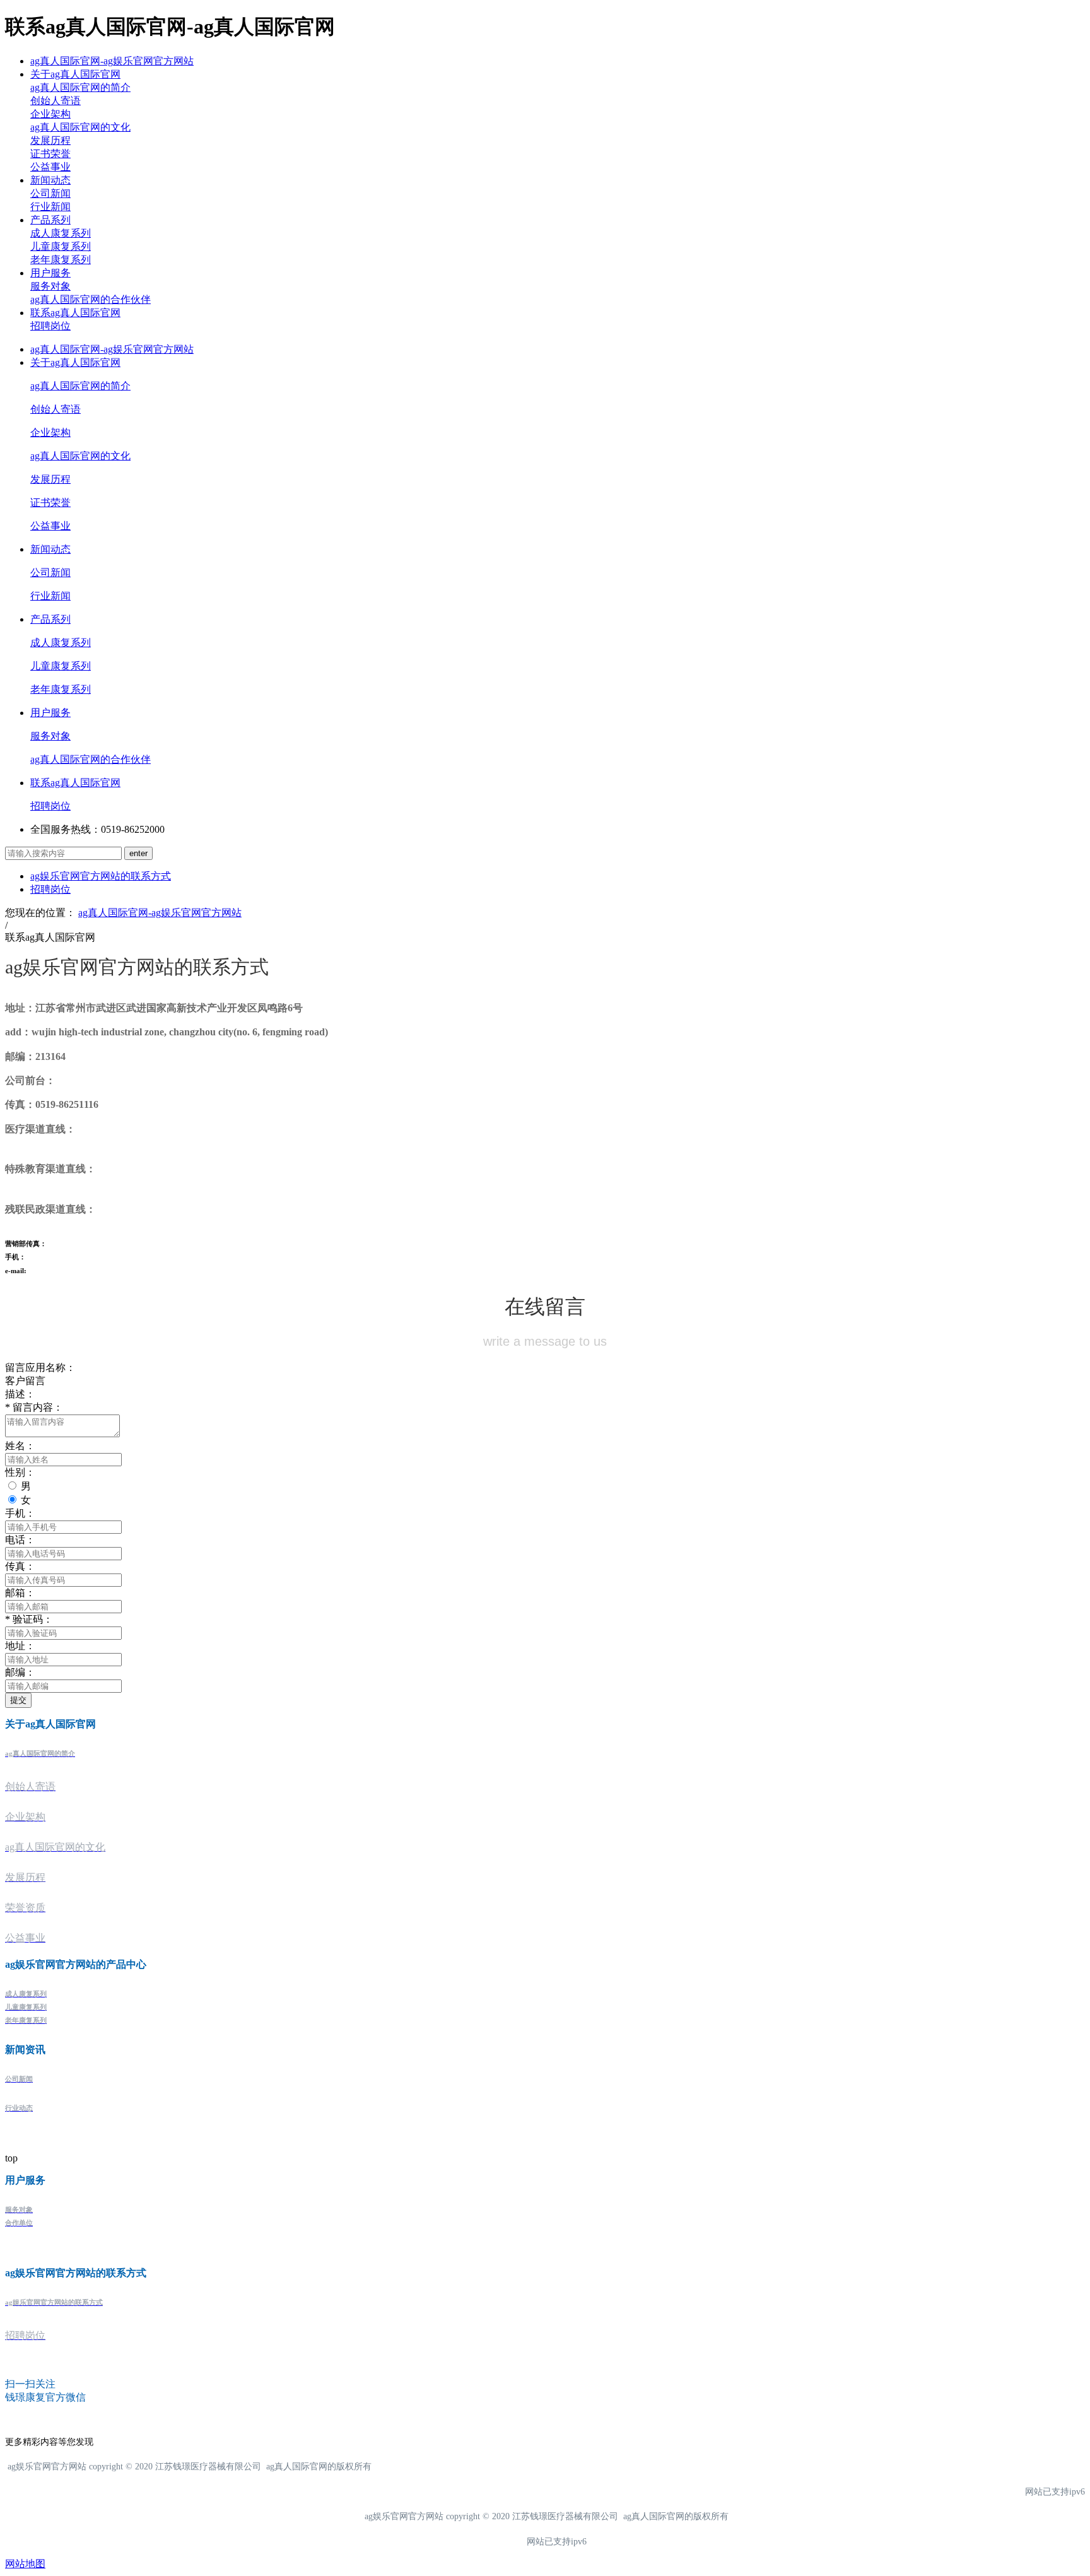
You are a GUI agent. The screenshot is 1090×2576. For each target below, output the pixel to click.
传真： (20, 1566)
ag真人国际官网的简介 (80, 87)
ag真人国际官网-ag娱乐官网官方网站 (112, 61)
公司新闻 (50, 193)
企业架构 (50, 114)
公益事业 (50, 167)
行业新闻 (50, 207)
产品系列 (50, 220)
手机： (20, 1513)
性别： (20, 1472)
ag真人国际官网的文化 (80, 127)
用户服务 (50, 273)
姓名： (20, 1446)
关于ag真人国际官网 (75, 74)
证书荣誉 (50, 154)
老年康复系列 (61, 260)
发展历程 (50, 140)
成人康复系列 (61, 233)
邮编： (20, 1672)
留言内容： (34, 1407)
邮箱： (20, 1593)
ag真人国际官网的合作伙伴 (91, 299)
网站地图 (25, 2564)
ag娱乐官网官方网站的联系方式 (101, 876)
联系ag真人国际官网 (75, 313)
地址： (20, 1646)
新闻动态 (50, 180)
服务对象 (50, 286)
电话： (20, 1540)
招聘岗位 (50, 326)
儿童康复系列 (61, 246)
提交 (18, 1700)
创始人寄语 (56, 101)
